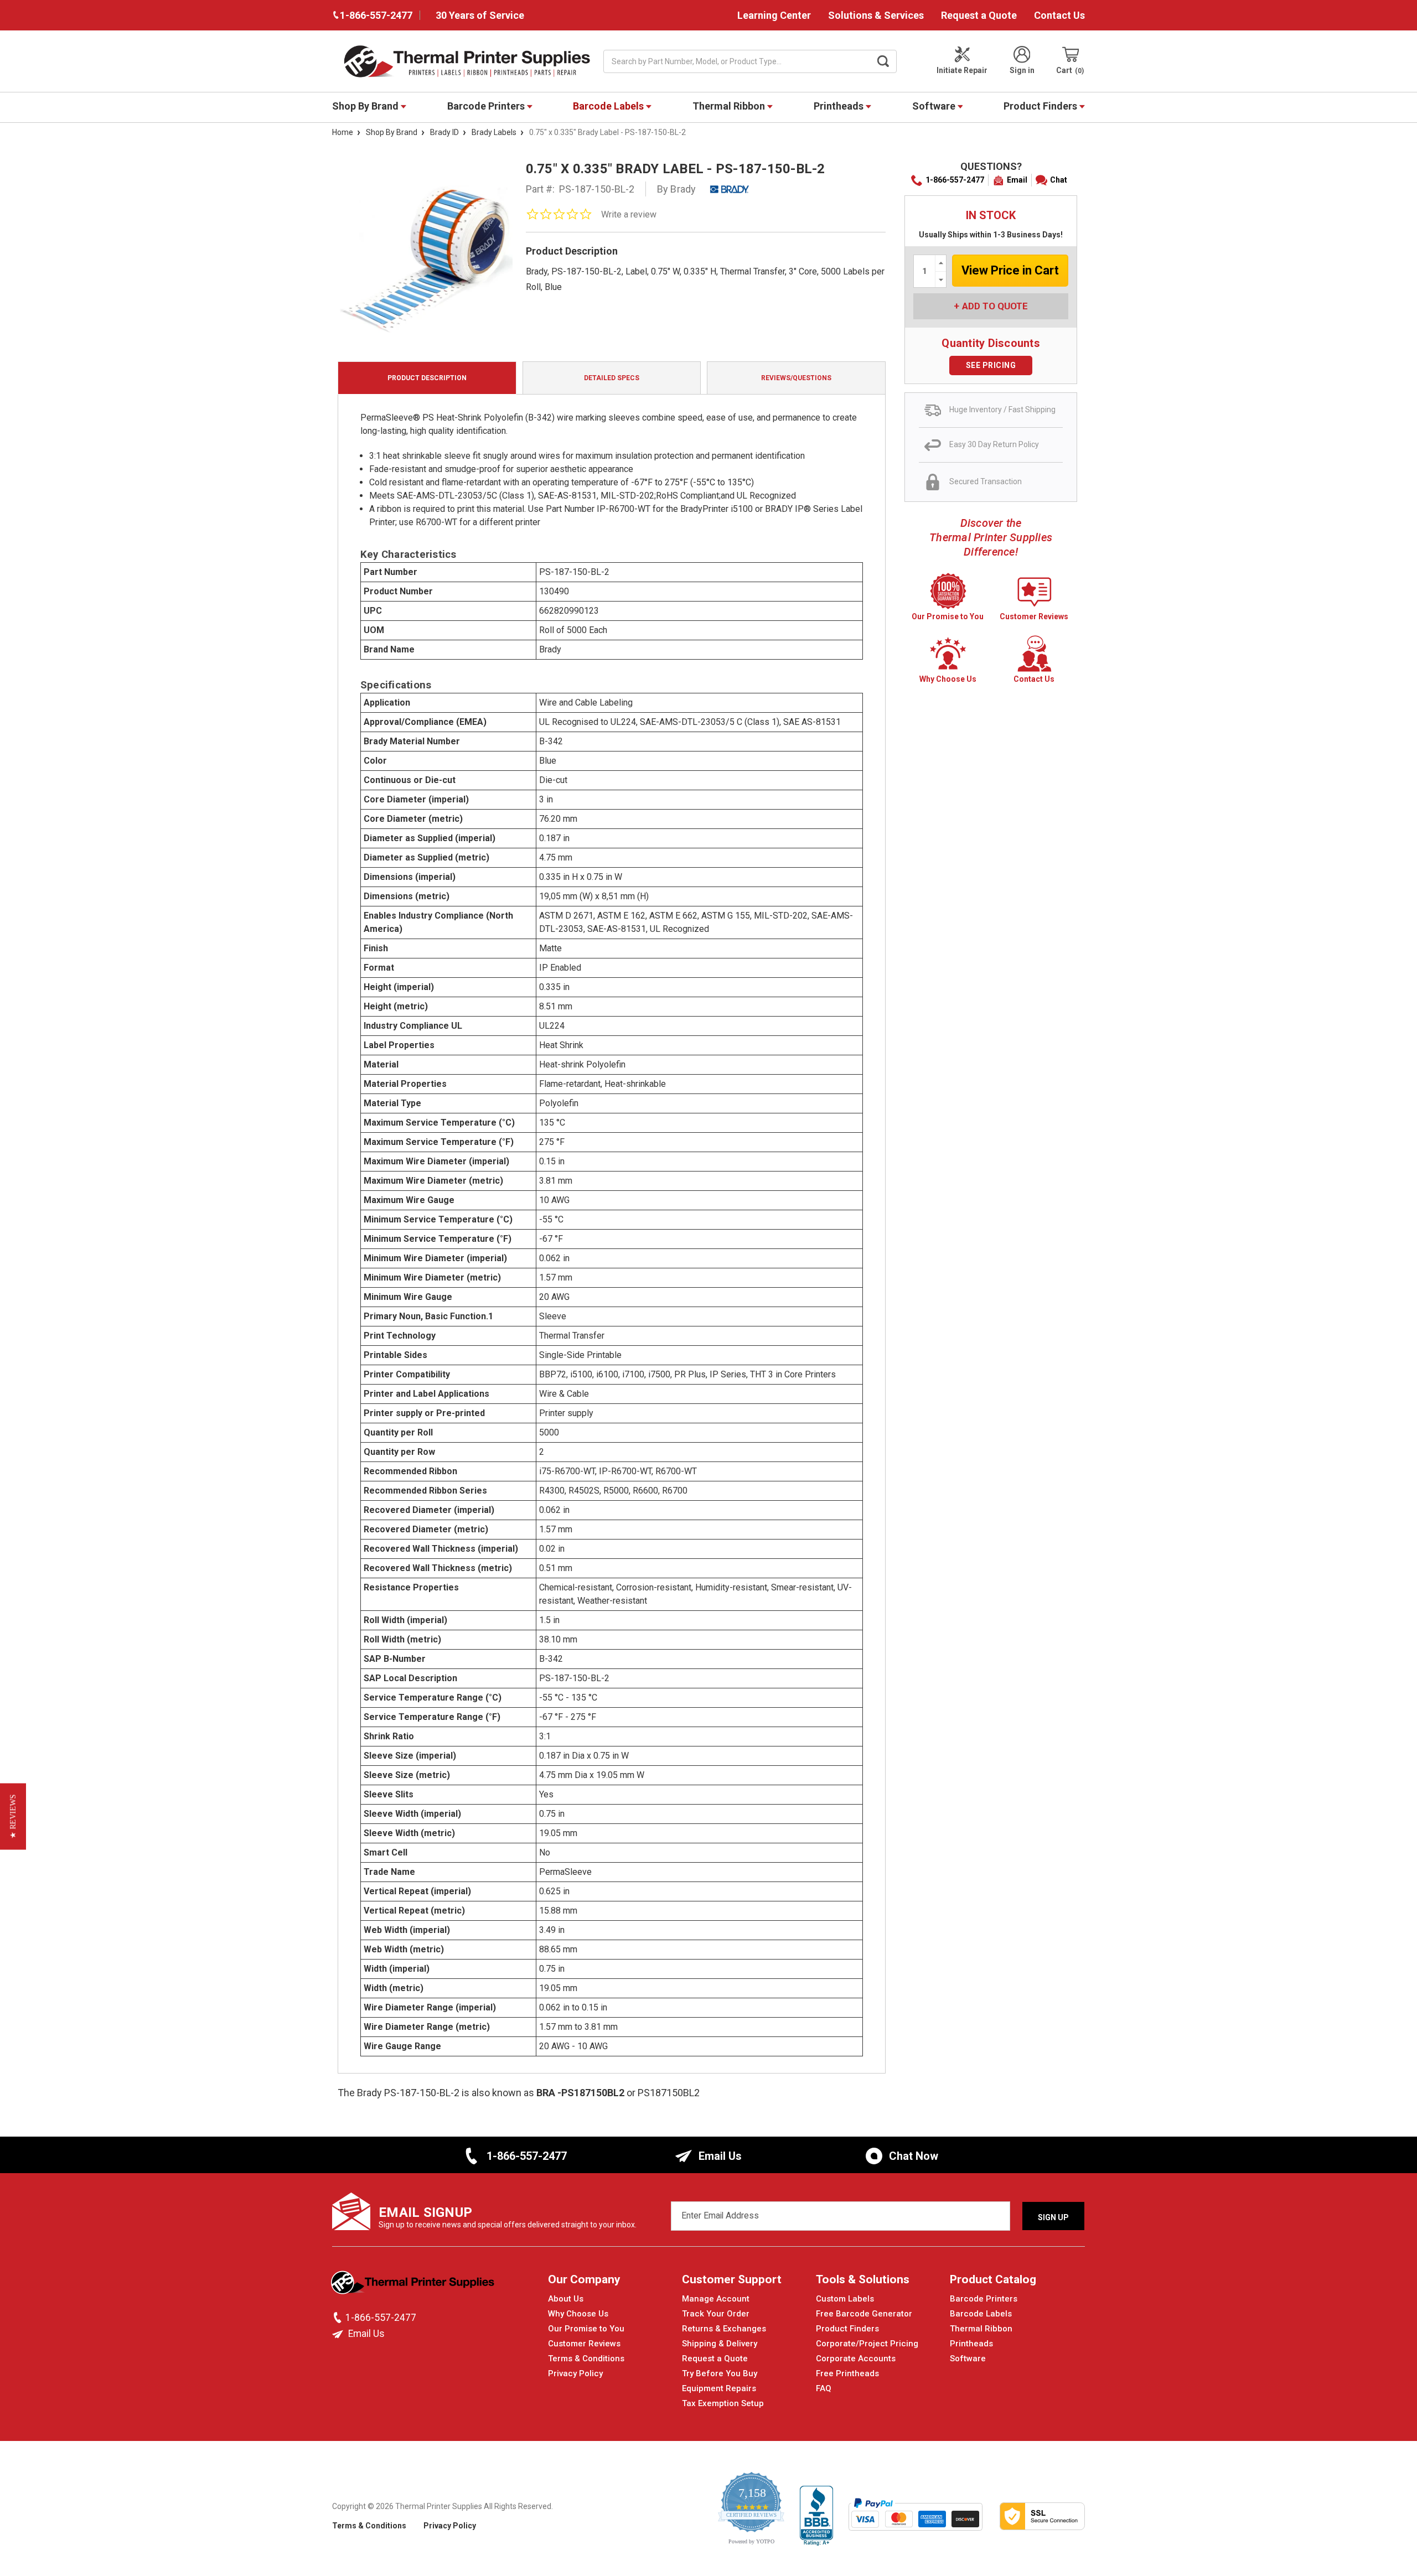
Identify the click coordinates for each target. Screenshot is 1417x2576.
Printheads (840, 106)
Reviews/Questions (796, 378)
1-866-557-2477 (955, 180)
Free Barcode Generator (864, 2314)
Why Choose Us (578, 2314)
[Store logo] (414, 2285)
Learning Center (774, 15)
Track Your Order (716, 2314)
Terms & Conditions (586, 2359)
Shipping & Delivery (720, 2344)
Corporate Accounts (856, 2359)
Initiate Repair (962, 70)
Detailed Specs (612, 378)
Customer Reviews (584, 2344)
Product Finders (1041, 106)
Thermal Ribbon (730, 106)
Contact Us (1059, 15)
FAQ (824, 2388)
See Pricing (991, 365)
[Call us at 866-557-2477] (339, 2318)
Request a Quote (979, 15)
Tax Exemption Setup (723, 2403)
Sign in (1022, 70)
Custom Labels (845, 2299)
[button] (13, 1816)
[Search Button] (883, 61)
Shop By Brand (366, 106)
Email (1017, 180)
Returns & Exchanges (724, 2329)
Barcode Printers (487, 106)
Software (935, 106)
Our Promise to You (586, 2329)
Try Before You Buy (720, 2373)
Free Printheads (847, 2373)
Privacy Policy (575, 2373)
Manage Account (716, 2299)
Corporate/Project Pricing (867, 2344)
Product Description (427, 378)
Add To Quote (995, 306)
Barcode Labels (609, 106)
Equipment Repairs (719, 2388)
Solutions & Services (876, 15)
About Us (566, 2299)
